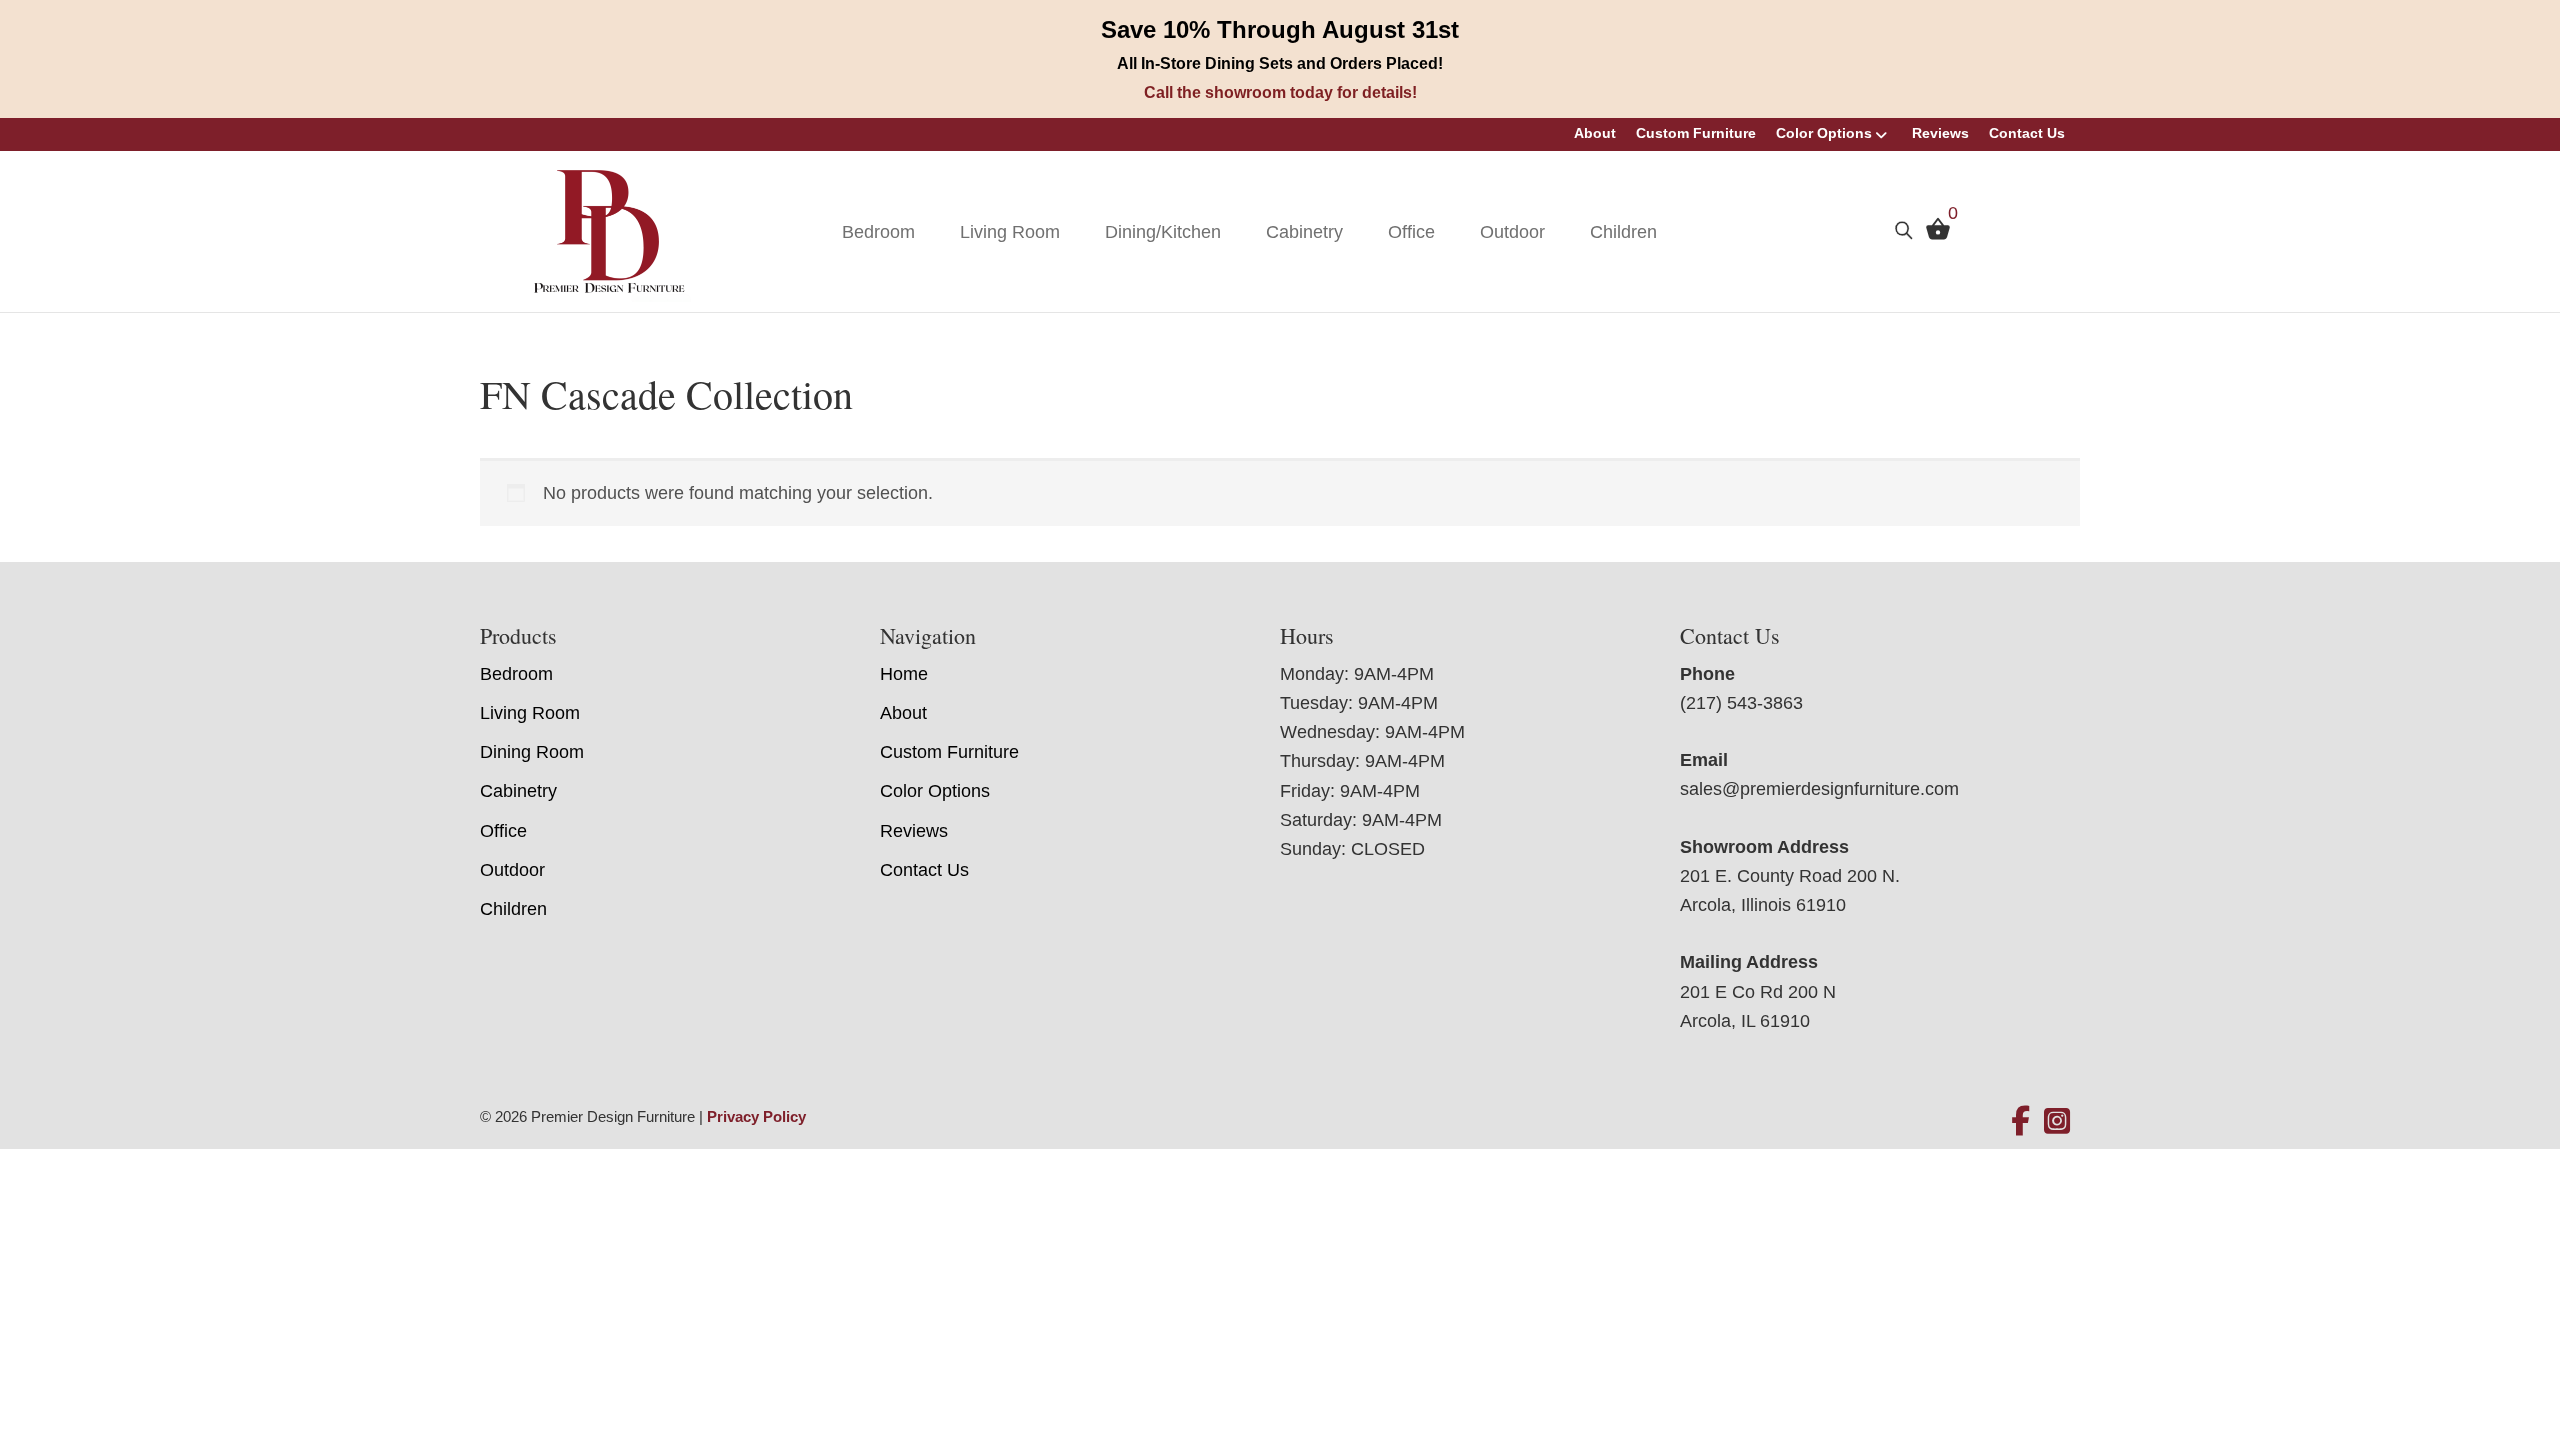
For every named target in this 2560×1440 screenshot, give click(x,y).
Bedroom (878, 232)
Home (904, 674)
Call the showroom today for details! (1280, 92)
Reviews (1940, 133)
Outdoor (1512, 232)
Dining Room (532, 752)
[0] (1933, 234)
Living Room (1010, 232)
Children (1623, 232)
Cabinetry (1304, 232)
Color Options (1824, 133)
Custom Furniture (1696, 133)
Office (1411, 232)
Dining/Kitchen (1163, 232)
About (1595, 133)
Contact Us (2027, 133)
